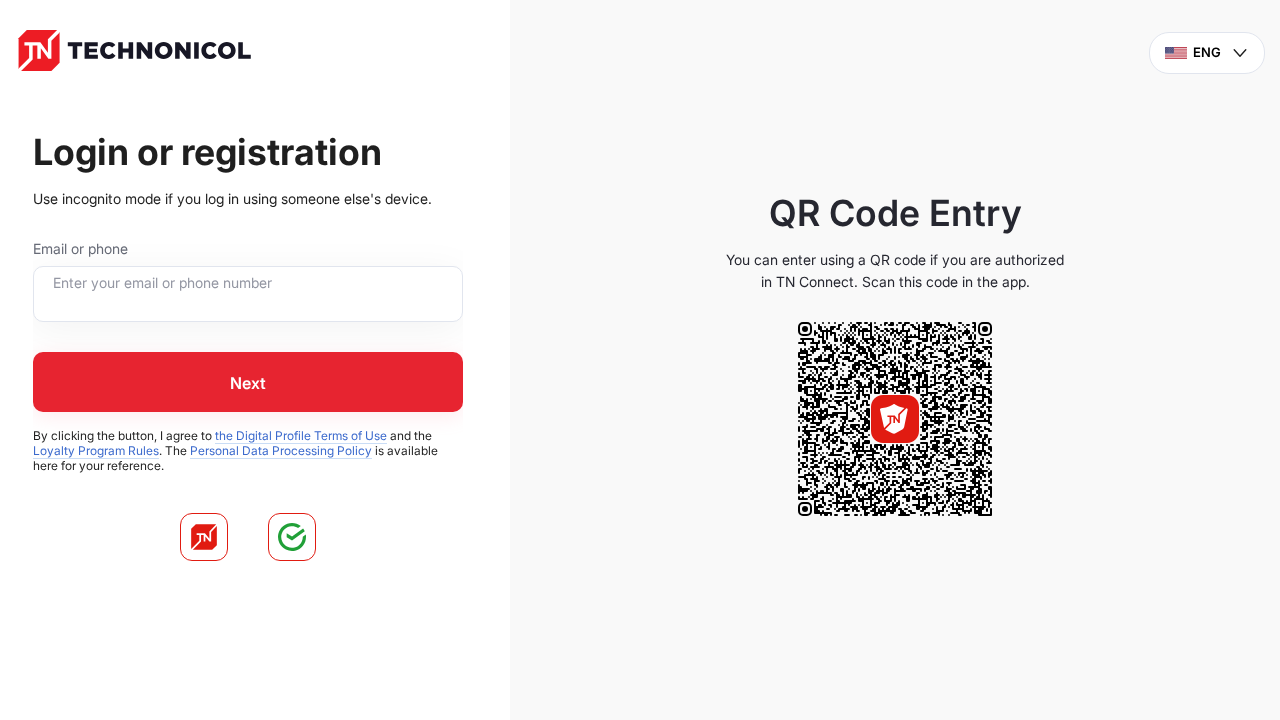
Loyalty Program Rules (96, 450)
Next (248, 383)
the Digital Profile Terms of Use (301, 435)
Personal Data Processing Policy (281, 450)
